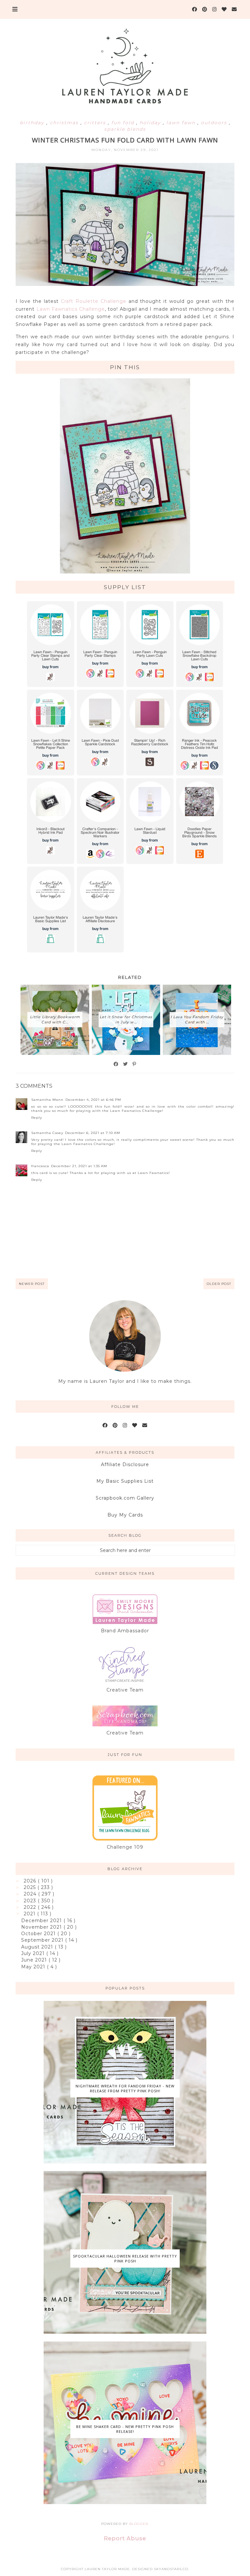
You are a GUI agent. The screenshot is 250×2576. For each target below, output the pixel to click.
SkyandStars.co (171, 2569)
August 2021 (38, 1947)
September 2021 (43, 1940)
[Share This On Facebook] (116, 1064)
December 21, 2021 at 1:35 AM (79, 1166)
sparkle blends (125, 129)
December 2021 (42, 1921)
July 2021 (34, 1953)
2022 (31, 1907)
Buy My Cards (125, 1515)
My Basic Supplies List (125, 1481)
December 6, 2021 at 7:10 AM (93, 1133)
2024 (31, 1894)
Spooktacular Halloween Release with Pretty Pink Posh (125, 2259)
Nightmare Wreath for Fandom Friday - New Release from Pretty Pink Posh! (125, 2088)
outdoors (215, 123)
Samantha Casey (47, 1133)
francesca (40, 1166)
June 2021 (35, 1960)
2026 (31, 1881)
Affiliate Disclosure (125, 1464)
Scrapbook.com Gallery (125, 1498)
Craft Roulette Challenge (94, 301)
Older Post (219, 1284)
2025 (31, 1887)
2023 (31, 1901)
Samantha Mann (47, 1100)
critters (96, 123)
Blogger (139, 2524)
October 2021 (39, 1934)
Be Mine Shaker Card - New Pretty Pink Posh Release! (125, 2429)
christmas (65, 123)
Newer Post (32, 1284)
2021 (30, 1914)
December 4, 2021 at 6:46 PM (93, 1100)
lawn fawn (182, 123)
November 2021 (42, 1927)
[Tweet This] (126, 1064)
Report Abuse (125, 2538)
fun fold (124, 123)
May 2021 (34, 1967)
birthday (33, 123)
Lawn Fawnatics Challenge (71, 309)
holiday (151, 123)
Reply (37, 1118)
